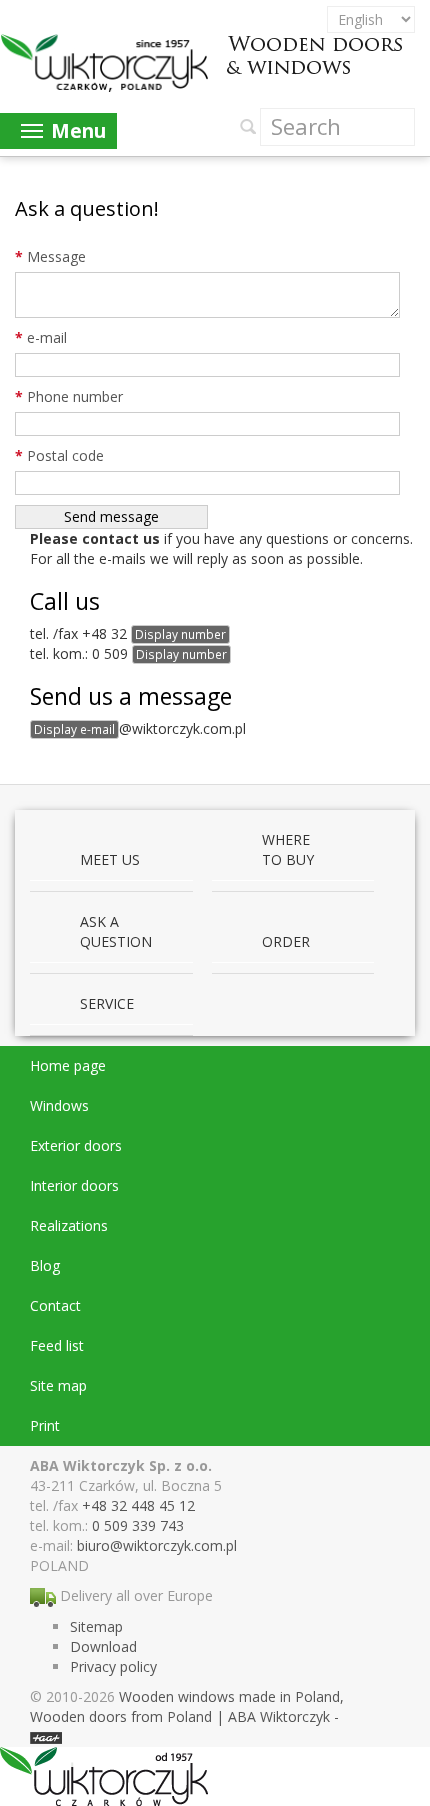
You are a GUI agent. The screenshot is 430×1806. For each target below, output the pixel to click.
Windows (59, 1105)
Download (103, 1646)
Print (45, 1425)
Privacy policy (113, 1666)
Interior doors (74, 1185)
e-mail (41, 337)
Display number (180, 634)
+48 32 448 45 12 (138, 1505)
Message (50, 256)
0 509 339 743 (138, 1525)
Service (107, 1003)
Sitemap (96, 1626)
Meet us (110, 859)
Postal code (59, 455)
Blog (45, 1265)
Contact (55, 1305)
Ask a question (116, 931)
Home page (68, 1065)
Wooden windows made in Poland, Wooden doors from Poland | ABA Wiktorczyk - (187, 1706)
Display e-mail (74, 729)
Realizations (69, 1225)
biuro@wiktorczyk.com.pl (157, 1545)
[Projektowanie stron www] (46, 1736)
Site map (58, 1385)
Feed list (57, 1345)
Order (286, 941)
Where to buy (288, 849)
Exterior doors (76, 1145)
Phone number (69, 396)
